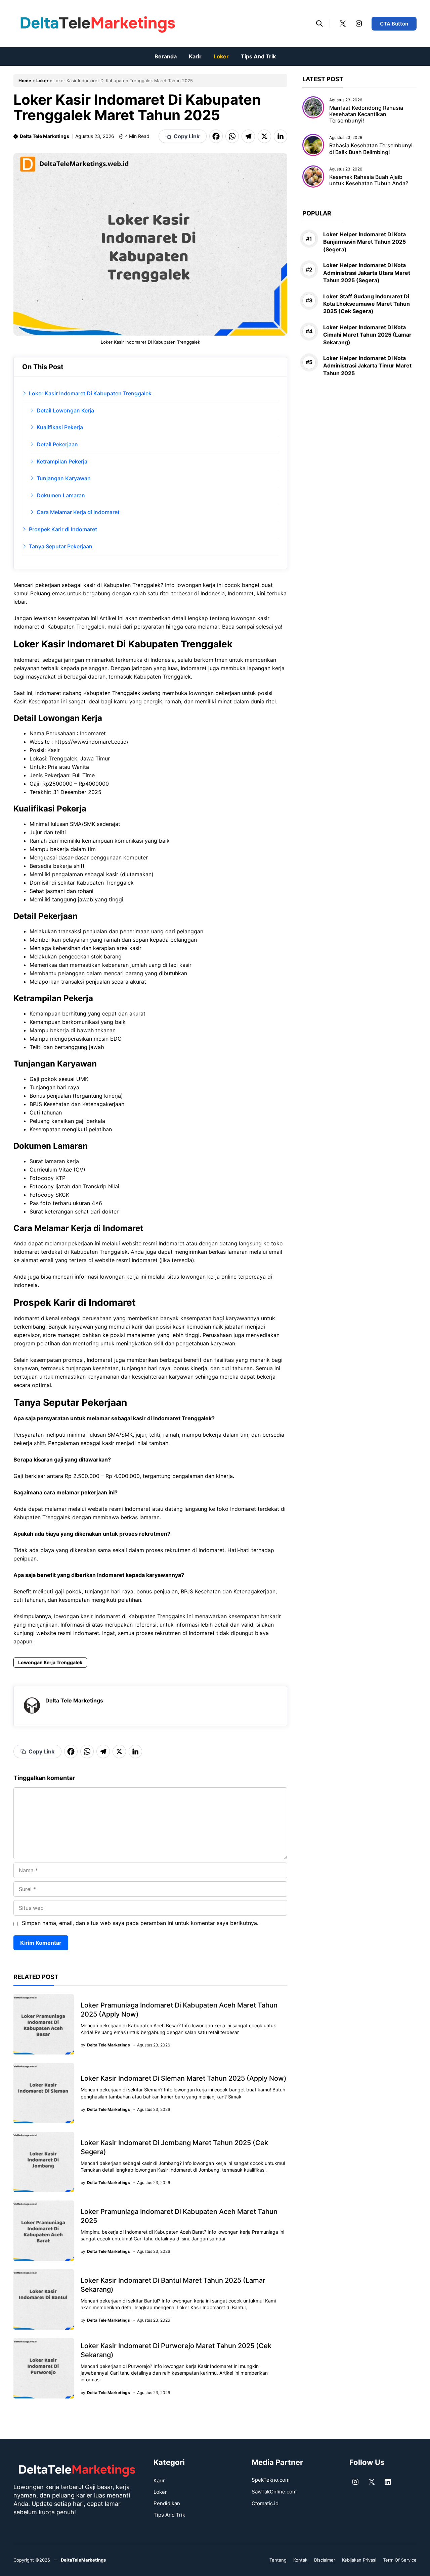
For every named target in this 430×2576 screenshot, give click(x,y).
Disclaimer (325, 2560)
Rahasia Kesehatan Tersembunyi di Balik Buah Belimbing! (371, 149)
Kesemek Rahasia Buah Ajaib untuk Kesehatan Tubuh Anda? (369, 180)
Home (25, 81)
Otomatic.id (265, 2503)
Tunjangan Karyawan (64, 478)
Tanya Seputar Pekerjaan (61, 546)
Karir (195, 56)
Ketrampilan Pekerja (62, 461)
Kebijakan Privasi (359, 2560)
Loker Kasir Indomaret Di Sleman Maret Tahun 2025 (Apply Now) (184, 2078)
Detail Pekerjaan (57, 444)
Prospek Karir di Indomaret (63, 529)
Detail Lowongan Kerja (65, 410)
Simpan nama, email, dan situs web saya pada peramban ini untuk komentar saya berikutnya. (140, 1923)
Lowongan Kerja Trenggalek (50, 1662)
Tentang (278, 2560)
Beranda (166, 56)
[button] (319, 23)
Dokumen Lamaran (61, 495)
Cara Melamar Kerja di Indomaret (78, 512)
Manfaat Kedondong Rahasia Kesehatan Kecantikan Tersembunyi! (366, 114)
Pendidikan (167, 2503)
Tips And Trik (258, 56)
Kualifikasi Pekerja (60, 427)
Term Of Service (400, 2560)
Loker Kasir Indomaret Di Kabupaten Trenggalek (90, 393)
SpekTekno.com (271, 2480)
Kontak (300, 2560)
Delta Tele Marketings (45, 136)
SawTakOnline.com (274, 2492)
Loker (221, 56)
